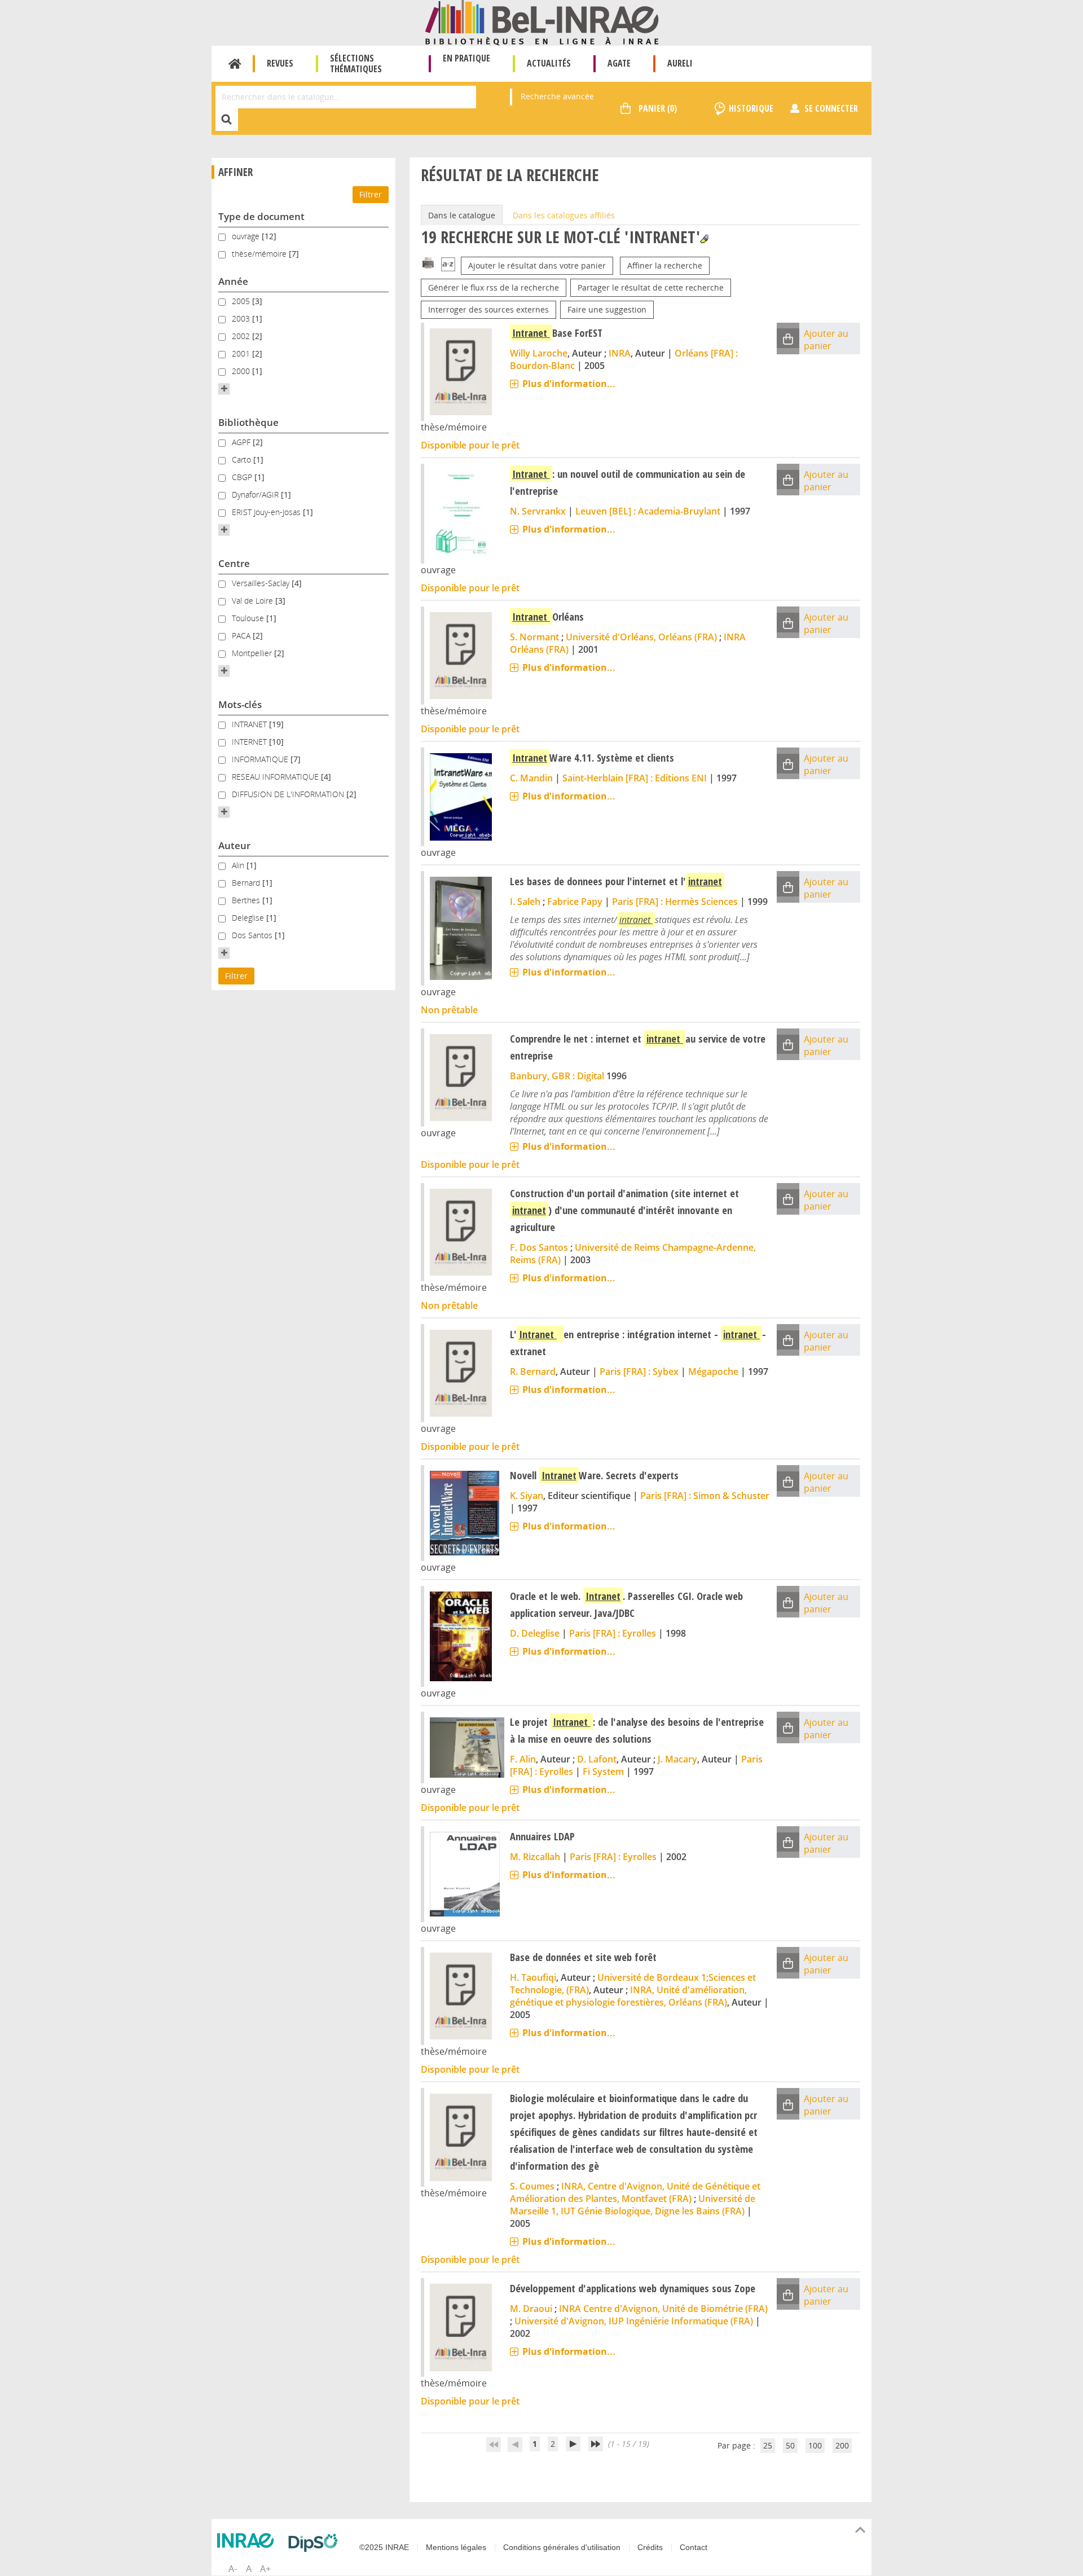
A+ (265, 2569)
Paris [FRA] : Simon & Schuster (705, 1496)
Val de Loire (254, 601)
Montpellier (253, 653)
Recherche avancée (557, 96)
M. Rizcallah (535, 1857)
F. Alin (523, 1759)
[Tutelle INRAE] (248, 2540)
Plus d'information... (569, 384)
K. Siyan (527, 1496)
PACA (242, 636)
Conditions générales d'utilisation (562, 2547)
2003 (242, 318)
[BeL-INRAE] (542, 22)
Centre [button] (234, 563)
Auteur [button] (234, 845)
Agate (619, 63)
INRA (620, 353)
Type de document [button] (261, 216)
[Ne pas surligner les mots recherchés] (704, 239)
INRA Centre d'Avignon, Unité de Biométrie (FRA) (663, 2309)
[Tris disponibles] (448, 265)
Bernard (247, 883)
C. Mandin (531, 778)
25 (768, 2445)
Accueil (235, 64)
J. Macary (677, 1759)
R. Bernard (533, 1371)
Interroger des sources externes (488, 309)
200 (842, 2445)
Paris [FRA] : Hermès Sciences (675, 902)
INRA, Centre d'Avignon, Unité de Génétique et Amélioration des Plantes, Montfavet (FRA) (635, 2192)
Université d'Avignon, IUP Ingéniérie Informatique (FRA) (634, 2321)
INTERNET (250, 742)
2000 (242, 371)
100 (815, 2445)
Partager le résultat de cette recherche (651, 287)
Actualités (549, 63)
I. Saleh (525, 902)
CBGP (243, 477)
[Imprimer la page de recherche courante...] (428, 262)
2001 (242, 353)
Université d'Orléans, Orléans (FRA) (641, 637)
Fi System (603, 1771)
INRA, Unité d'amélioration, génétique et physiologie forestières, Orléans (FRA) (628, 1996)
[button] (224, 389)
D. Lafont (597, 1759)
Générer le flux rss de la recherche (494, 287)
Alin (239, 865)
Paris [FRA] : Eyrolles (613, 1633)
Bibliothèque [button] (248, 422)
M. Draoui (531, 2309)
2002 (242, 336)
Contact (694, 2547)
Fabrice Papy (575, 902)
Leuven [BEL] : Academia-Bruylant (648, 511)
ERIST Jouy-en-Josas (267, 512)
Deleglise (249, 918)
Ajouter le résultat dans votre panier (537, 265)
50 (790, 2445)
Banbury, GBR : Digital (557, 1076)
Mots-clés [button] (240, 704)
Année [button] (233, 281)
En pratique (466, 58)
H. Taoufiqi (533, 1977)
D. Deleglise (535, 1633)
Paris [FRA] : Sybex (639, 1371)
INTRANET (250, 724)
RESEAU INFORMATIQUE (276, 777)
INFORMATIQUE (261, 759)
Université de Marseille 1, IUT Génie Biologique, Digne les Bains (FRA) (633, 2205)
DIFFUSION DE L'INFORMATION (289, 794)
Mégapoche (713, 1371)
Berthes (247, 900)
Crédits (650, 2547)
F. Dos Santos (539, 1247)
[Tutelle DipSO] (316, 2543)
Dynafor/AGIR (256, 494)
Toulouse (249, 618)
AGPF (242, 442)
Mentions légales (456, 2547)
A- (233, 2569)
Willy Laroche (539, 353)
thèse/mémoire (260, 254)
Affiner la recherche (665, 265)
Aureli (680, 63)
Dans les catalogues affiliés (564, 215)
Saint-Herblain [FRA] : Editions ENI (635, 778)
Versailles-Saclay (262, 583)
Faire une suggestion (607, 309)
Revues (280, 63)
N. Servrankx (538, 511)
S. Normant (534, 637)
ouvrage (247, 236)
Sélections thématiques (356, 63)
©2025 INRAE (384, 2547)
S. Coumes (532, 2186)
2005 (242, 301)
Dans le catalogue (462, 215)
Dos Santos (253, 935)
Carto (243, 460)
